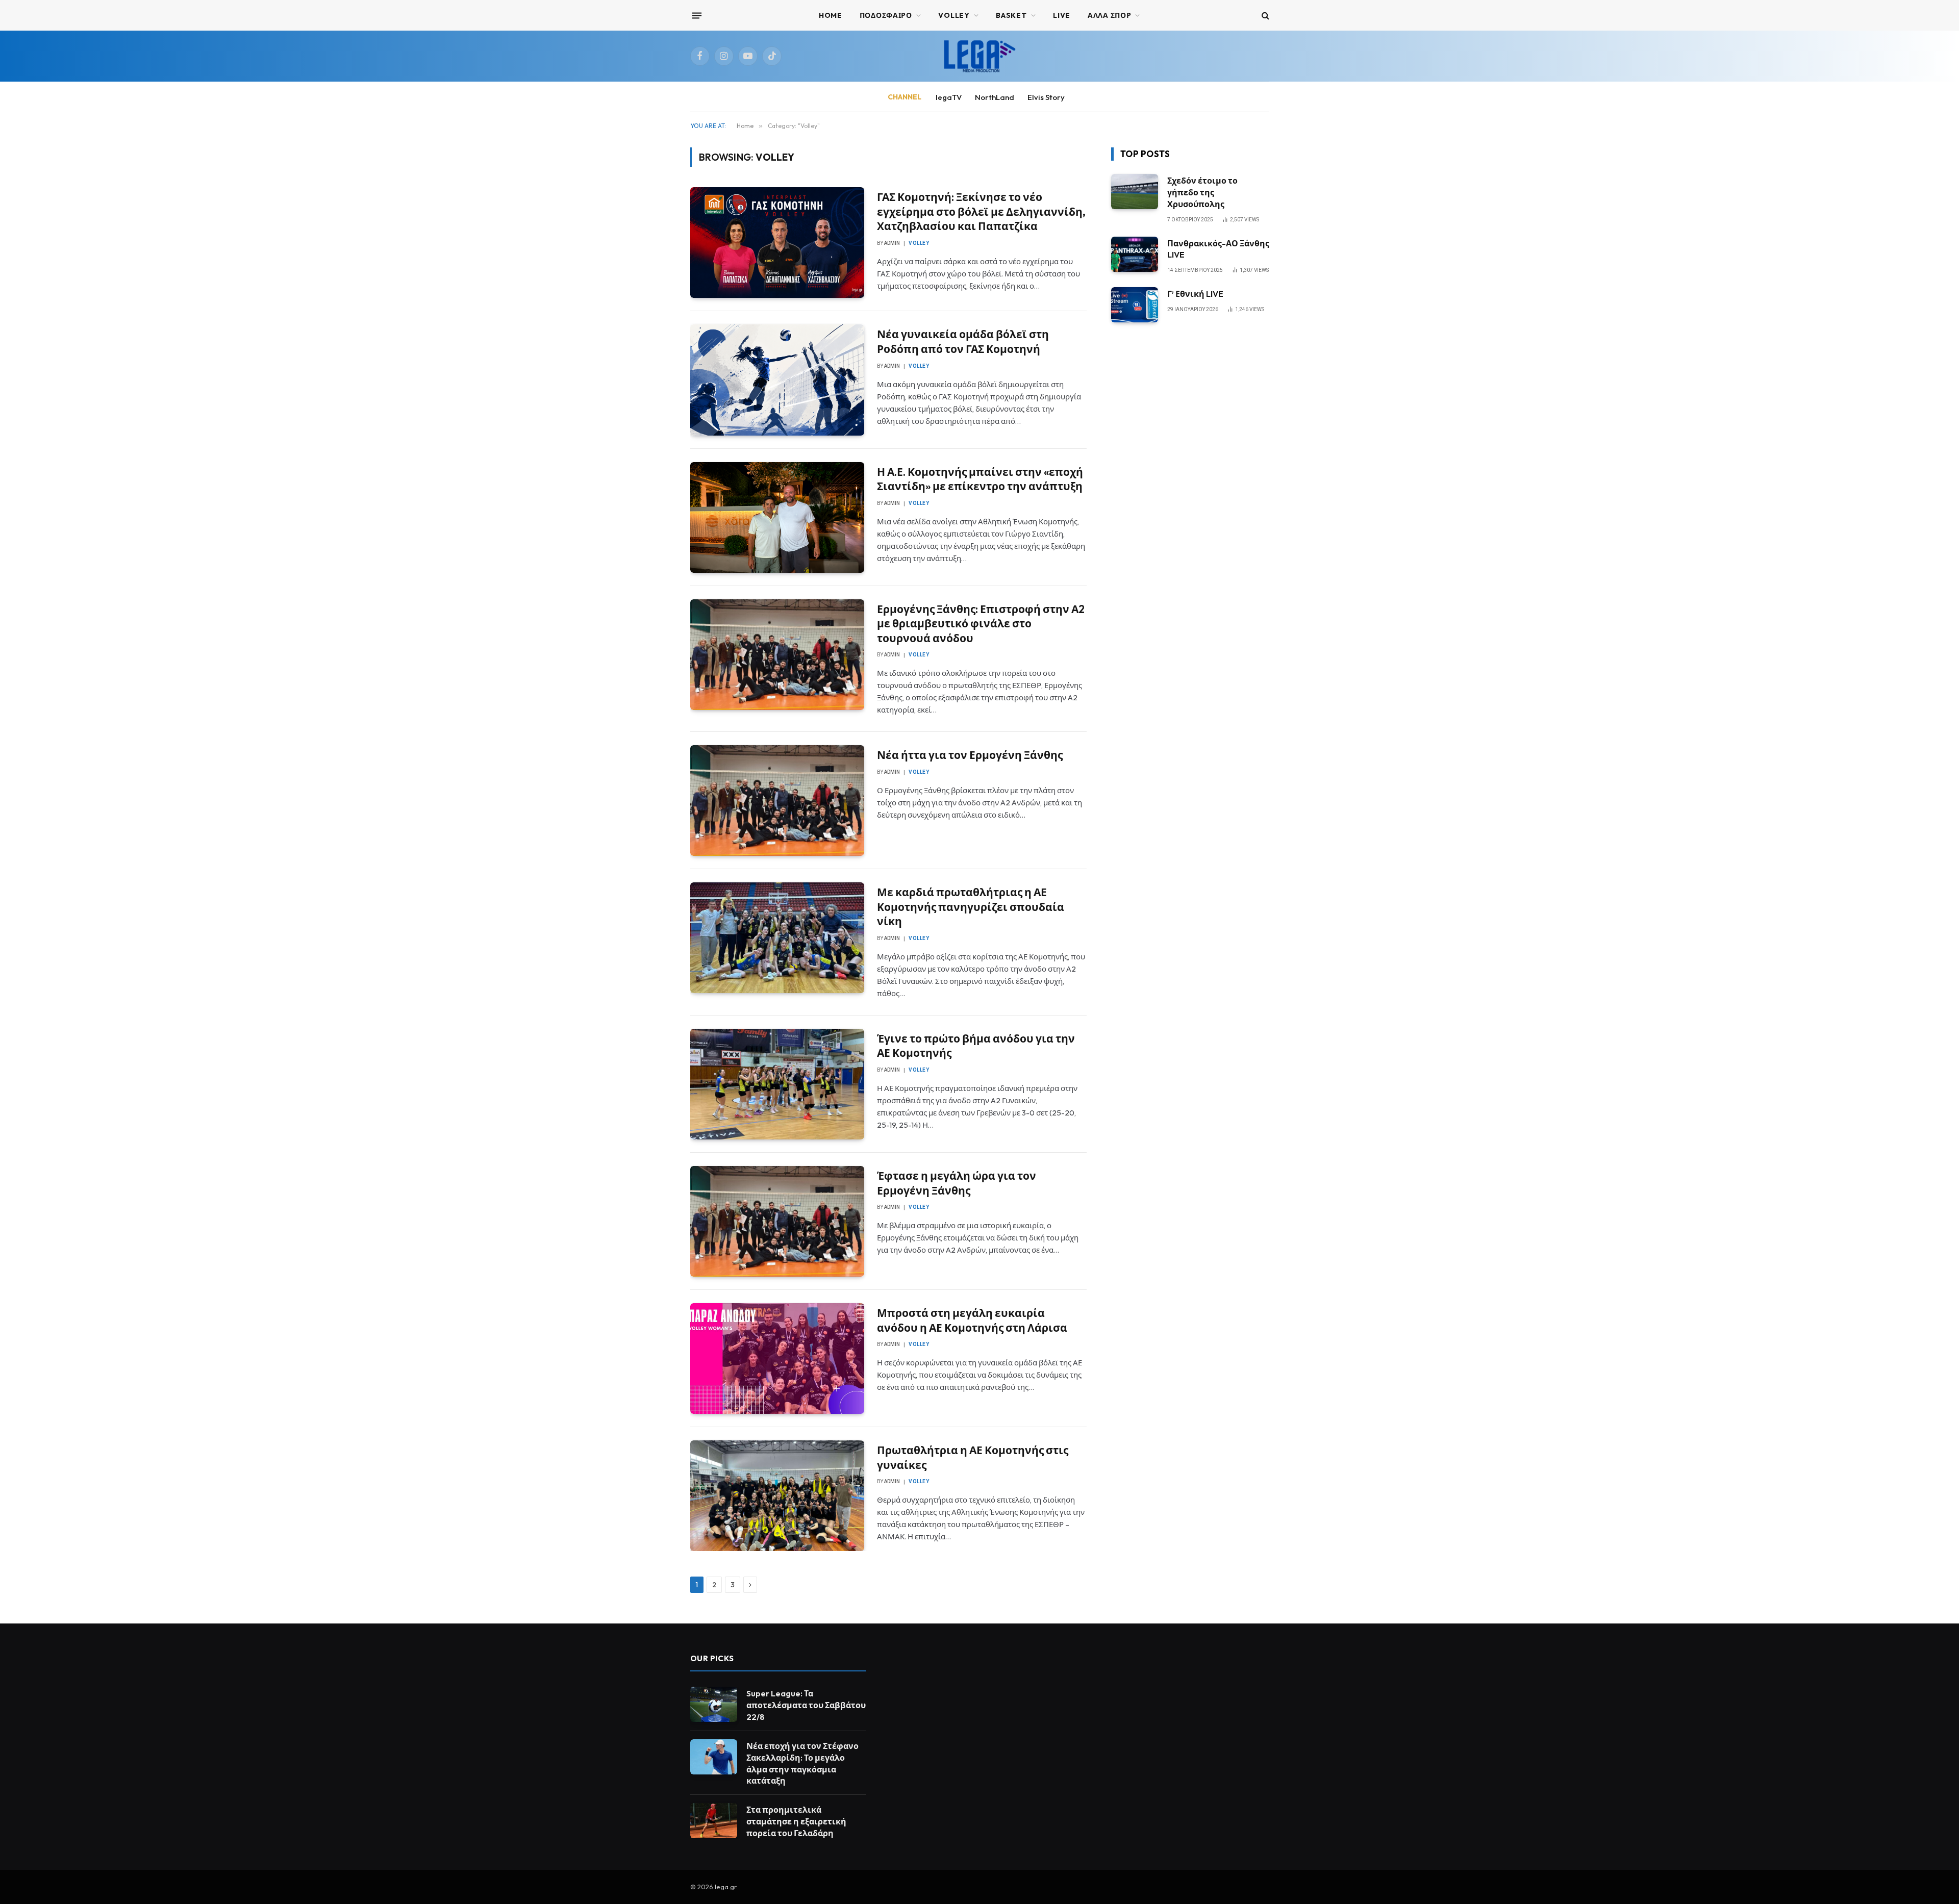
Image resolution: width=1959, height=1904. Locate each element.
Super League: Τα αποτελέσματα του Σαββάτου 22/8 (806, 1705)
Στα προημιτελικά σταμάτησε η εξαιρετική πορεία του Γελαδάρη (796, 1821)
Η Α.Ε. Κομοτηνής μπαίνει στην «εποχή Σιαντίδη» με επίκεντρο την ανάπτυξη (980, 479)
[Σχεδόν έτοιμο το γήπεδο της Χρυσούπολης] (1135, 192)
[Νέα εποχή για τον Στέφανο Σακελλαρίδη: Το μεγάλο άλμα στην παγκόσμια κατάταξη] (714, 1757)
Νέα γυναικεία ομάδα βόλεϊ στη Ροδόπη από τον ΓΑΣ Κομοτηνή (963, 341)
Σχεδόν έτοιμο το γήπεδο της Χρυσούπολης (1202, 192)
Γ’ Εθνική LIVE (1195, 294)
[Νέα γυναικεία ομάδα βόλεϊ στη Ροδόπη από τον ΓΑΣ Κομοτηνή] (777, 380)
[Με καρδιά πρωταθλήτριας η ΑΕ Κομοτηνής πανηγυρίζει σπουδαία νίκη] (777, 938)
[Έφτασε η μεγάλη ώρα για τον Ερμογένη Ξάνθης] (777, 1221)
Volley (919, 243)
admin (892, 243)
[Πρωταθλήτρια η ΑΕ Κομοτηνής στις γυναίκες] (777, 1496)
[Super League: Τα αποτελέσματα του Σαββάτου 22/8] (714, 1704)
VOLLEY (954, 15)
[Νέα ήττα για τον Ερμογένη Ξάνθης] (777, 801)
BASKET (1011, 15)
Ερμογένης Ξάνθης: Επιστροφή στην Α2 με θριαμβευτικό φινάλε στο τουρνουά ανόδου (981, 624)
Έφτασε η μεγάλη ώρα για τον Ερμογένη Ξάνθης (957, 1183)
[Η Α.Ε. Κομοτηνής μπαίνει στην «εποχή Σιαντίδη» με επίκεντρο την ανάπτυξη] (777, 517)
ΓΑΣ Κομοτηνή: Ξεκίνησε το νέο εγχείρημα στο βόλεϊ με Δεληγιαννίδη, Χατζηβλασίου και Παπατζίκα (981, 211)
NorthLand (995, 97)
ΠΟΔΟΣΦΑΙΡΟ (886, 15)
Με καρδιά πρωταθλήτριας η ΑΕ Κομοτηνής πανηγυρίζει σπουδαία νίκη (971, 907)
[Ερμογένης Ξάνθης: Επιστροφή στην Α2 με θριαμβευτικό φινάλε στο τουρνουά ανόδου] (777, 655)
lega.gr (725, 1887)
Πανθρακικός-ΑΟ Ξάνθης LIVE (1218, 249)
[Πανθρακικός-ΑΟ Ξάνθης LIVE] (1135, 254)
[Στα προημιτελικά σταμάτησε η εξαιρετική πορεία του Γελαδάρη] (714, 1821)
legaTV (949, 97)
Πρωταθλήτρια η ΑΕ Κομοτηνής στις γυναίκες (973, 1457)
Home (831, 15)
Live (1062, 15)
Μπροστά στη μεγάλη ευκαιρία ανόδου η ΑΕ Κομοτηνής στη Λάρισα (972, 1320)
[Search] (1264, 16)
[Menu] (696, 15)
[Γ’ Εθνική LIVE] (1135, 305)
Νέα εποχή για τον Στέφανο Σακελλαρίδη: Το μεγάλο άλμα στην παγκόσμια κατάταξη (802, 1763)
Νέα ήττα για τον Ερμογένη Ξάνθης (970, 755)
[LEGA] (979, 56)
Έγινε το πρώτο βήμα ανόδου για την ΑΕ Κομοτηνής (976, 1046)
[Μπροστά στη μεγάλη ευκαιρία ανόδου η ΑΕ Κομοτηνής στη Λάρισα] (777, 1359)
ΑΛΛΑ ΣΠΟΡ (1109, 15)
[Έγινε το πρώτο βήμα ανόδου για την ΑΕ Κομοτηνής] (777, 1084)
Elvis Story (1046, 97)
